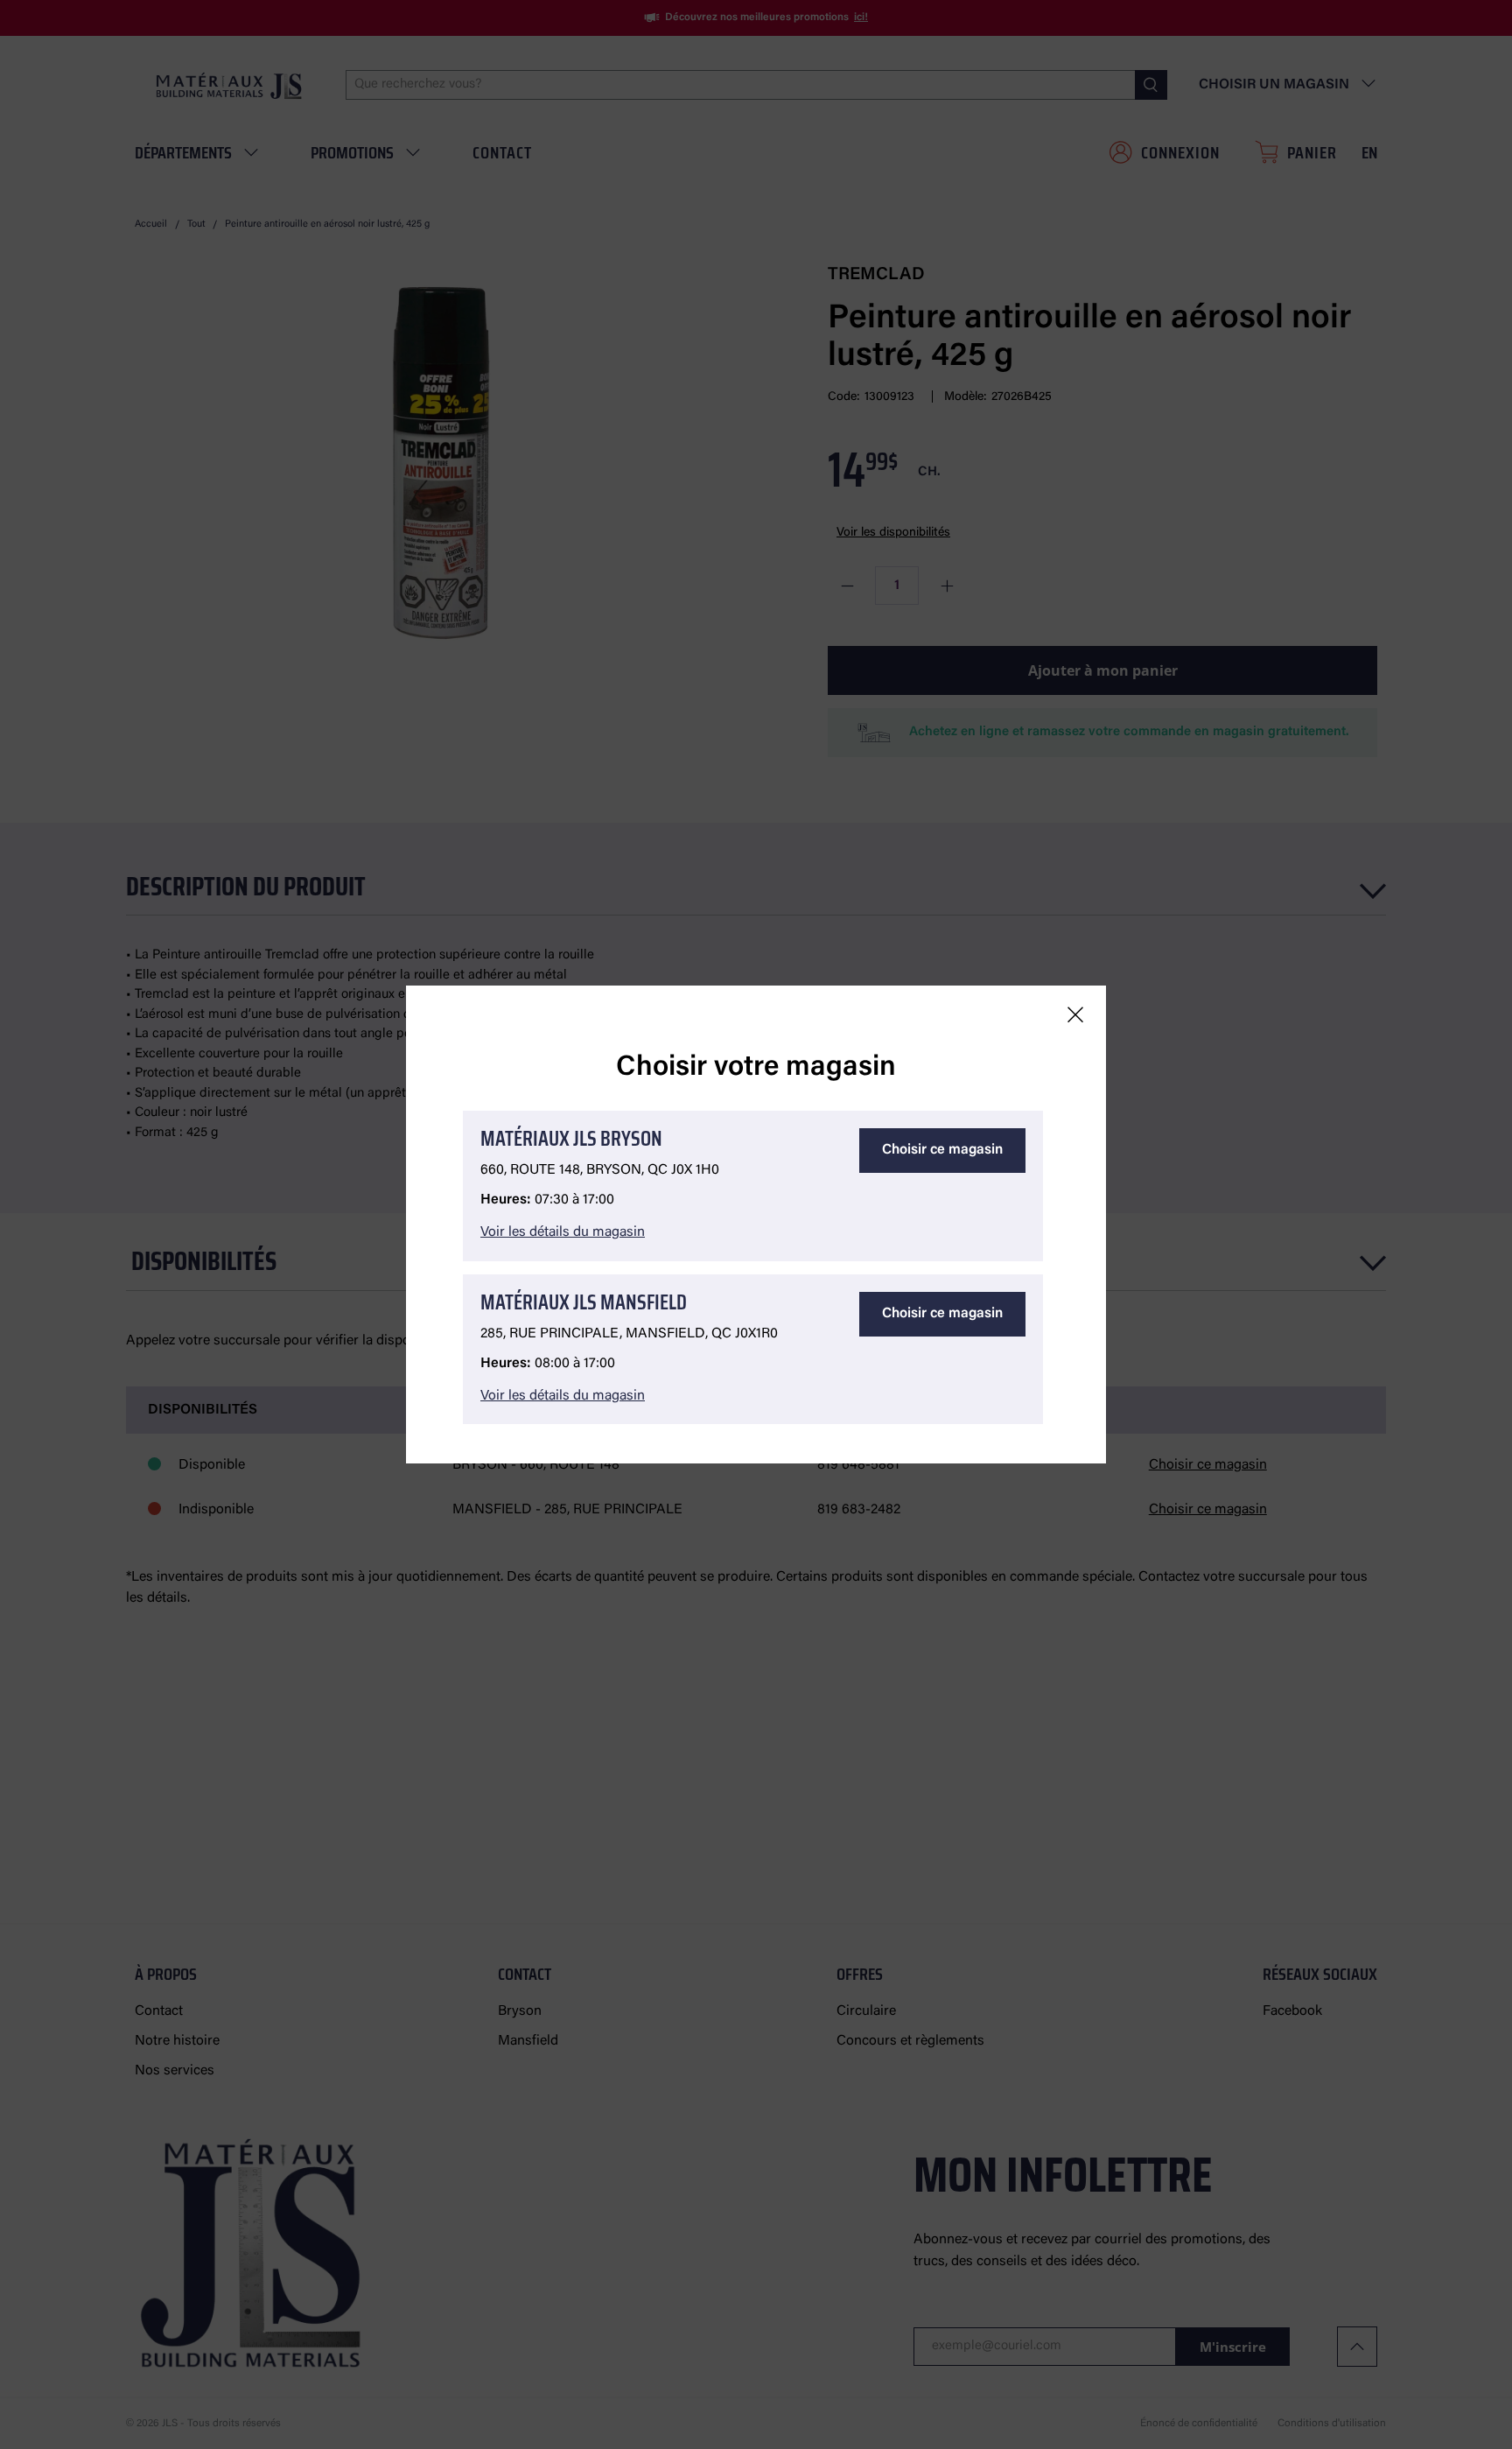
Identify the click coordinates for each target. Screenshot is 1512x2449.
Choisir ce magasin (942, 1150)
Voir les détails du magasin (563, 1232)
